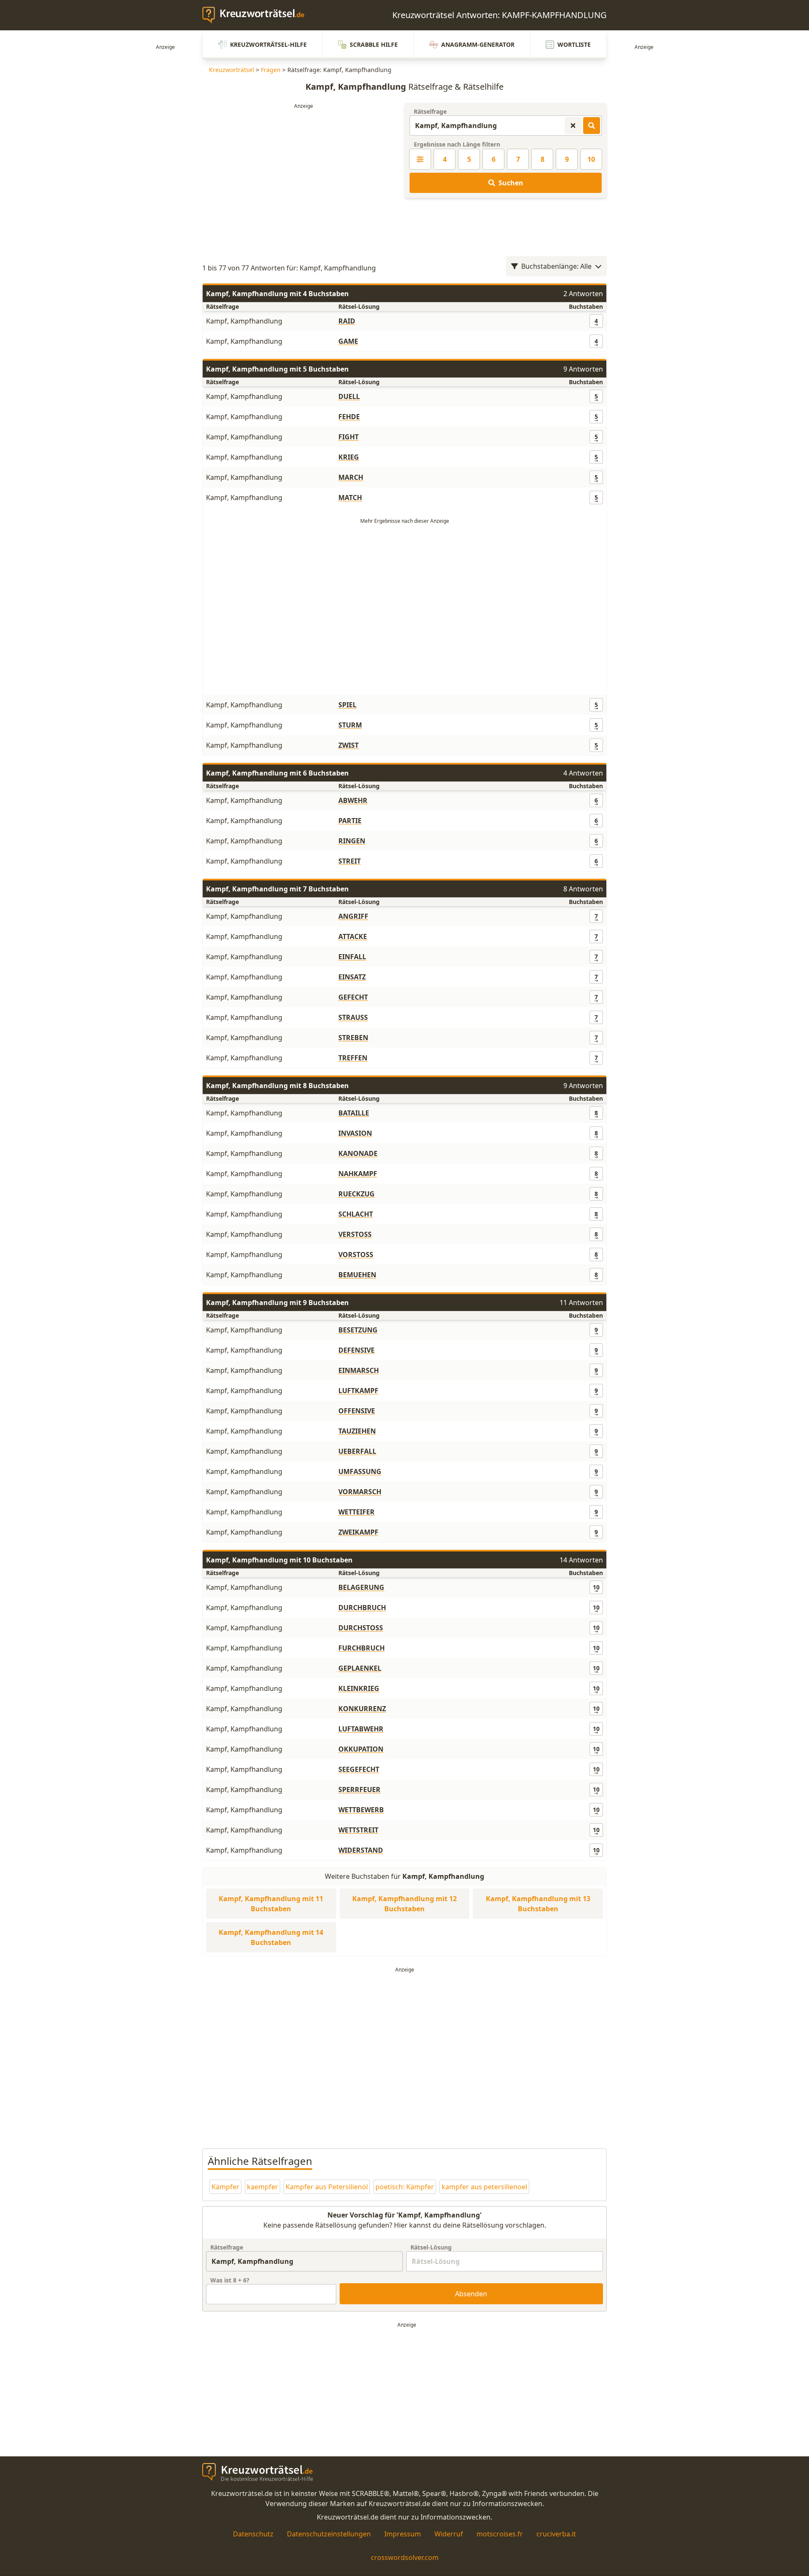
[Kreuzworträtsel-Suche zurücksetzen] (573, 126)
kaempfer (263, 2187)
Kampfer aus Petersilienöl (327, 2187)
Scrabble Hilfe (374, 44)
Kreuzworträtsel (232, 70)
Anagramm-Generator (478, 44)
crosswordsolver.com (405, 2557)
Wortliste (574, 44)
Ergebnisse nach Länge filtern (457, 144)
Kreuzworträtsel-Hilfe (268, 44)
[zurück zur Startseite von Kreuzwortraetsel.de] (257, 15)
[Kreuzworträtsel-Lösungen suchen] (592, 126)
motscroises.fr (500, 2534)
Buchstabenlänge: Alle (556, 266)
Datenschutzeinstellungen (329, 2534)
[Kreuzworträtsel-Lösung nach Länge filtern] (420, 159)
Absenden (471, 2294)
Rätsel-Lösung (431, 2247)
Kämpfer (225, 2187)
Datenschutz (253, 2534)
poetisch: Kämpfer (405, 2187)
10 (591, 159)
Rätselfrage (430, 111)
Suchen (511, 183)
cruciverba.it (556, 2534)
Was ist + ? (230, 2280)
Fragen (271, 70)
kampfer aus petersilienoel (484, 2187)
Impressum (403, 2534)
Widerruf (449, 2534)
